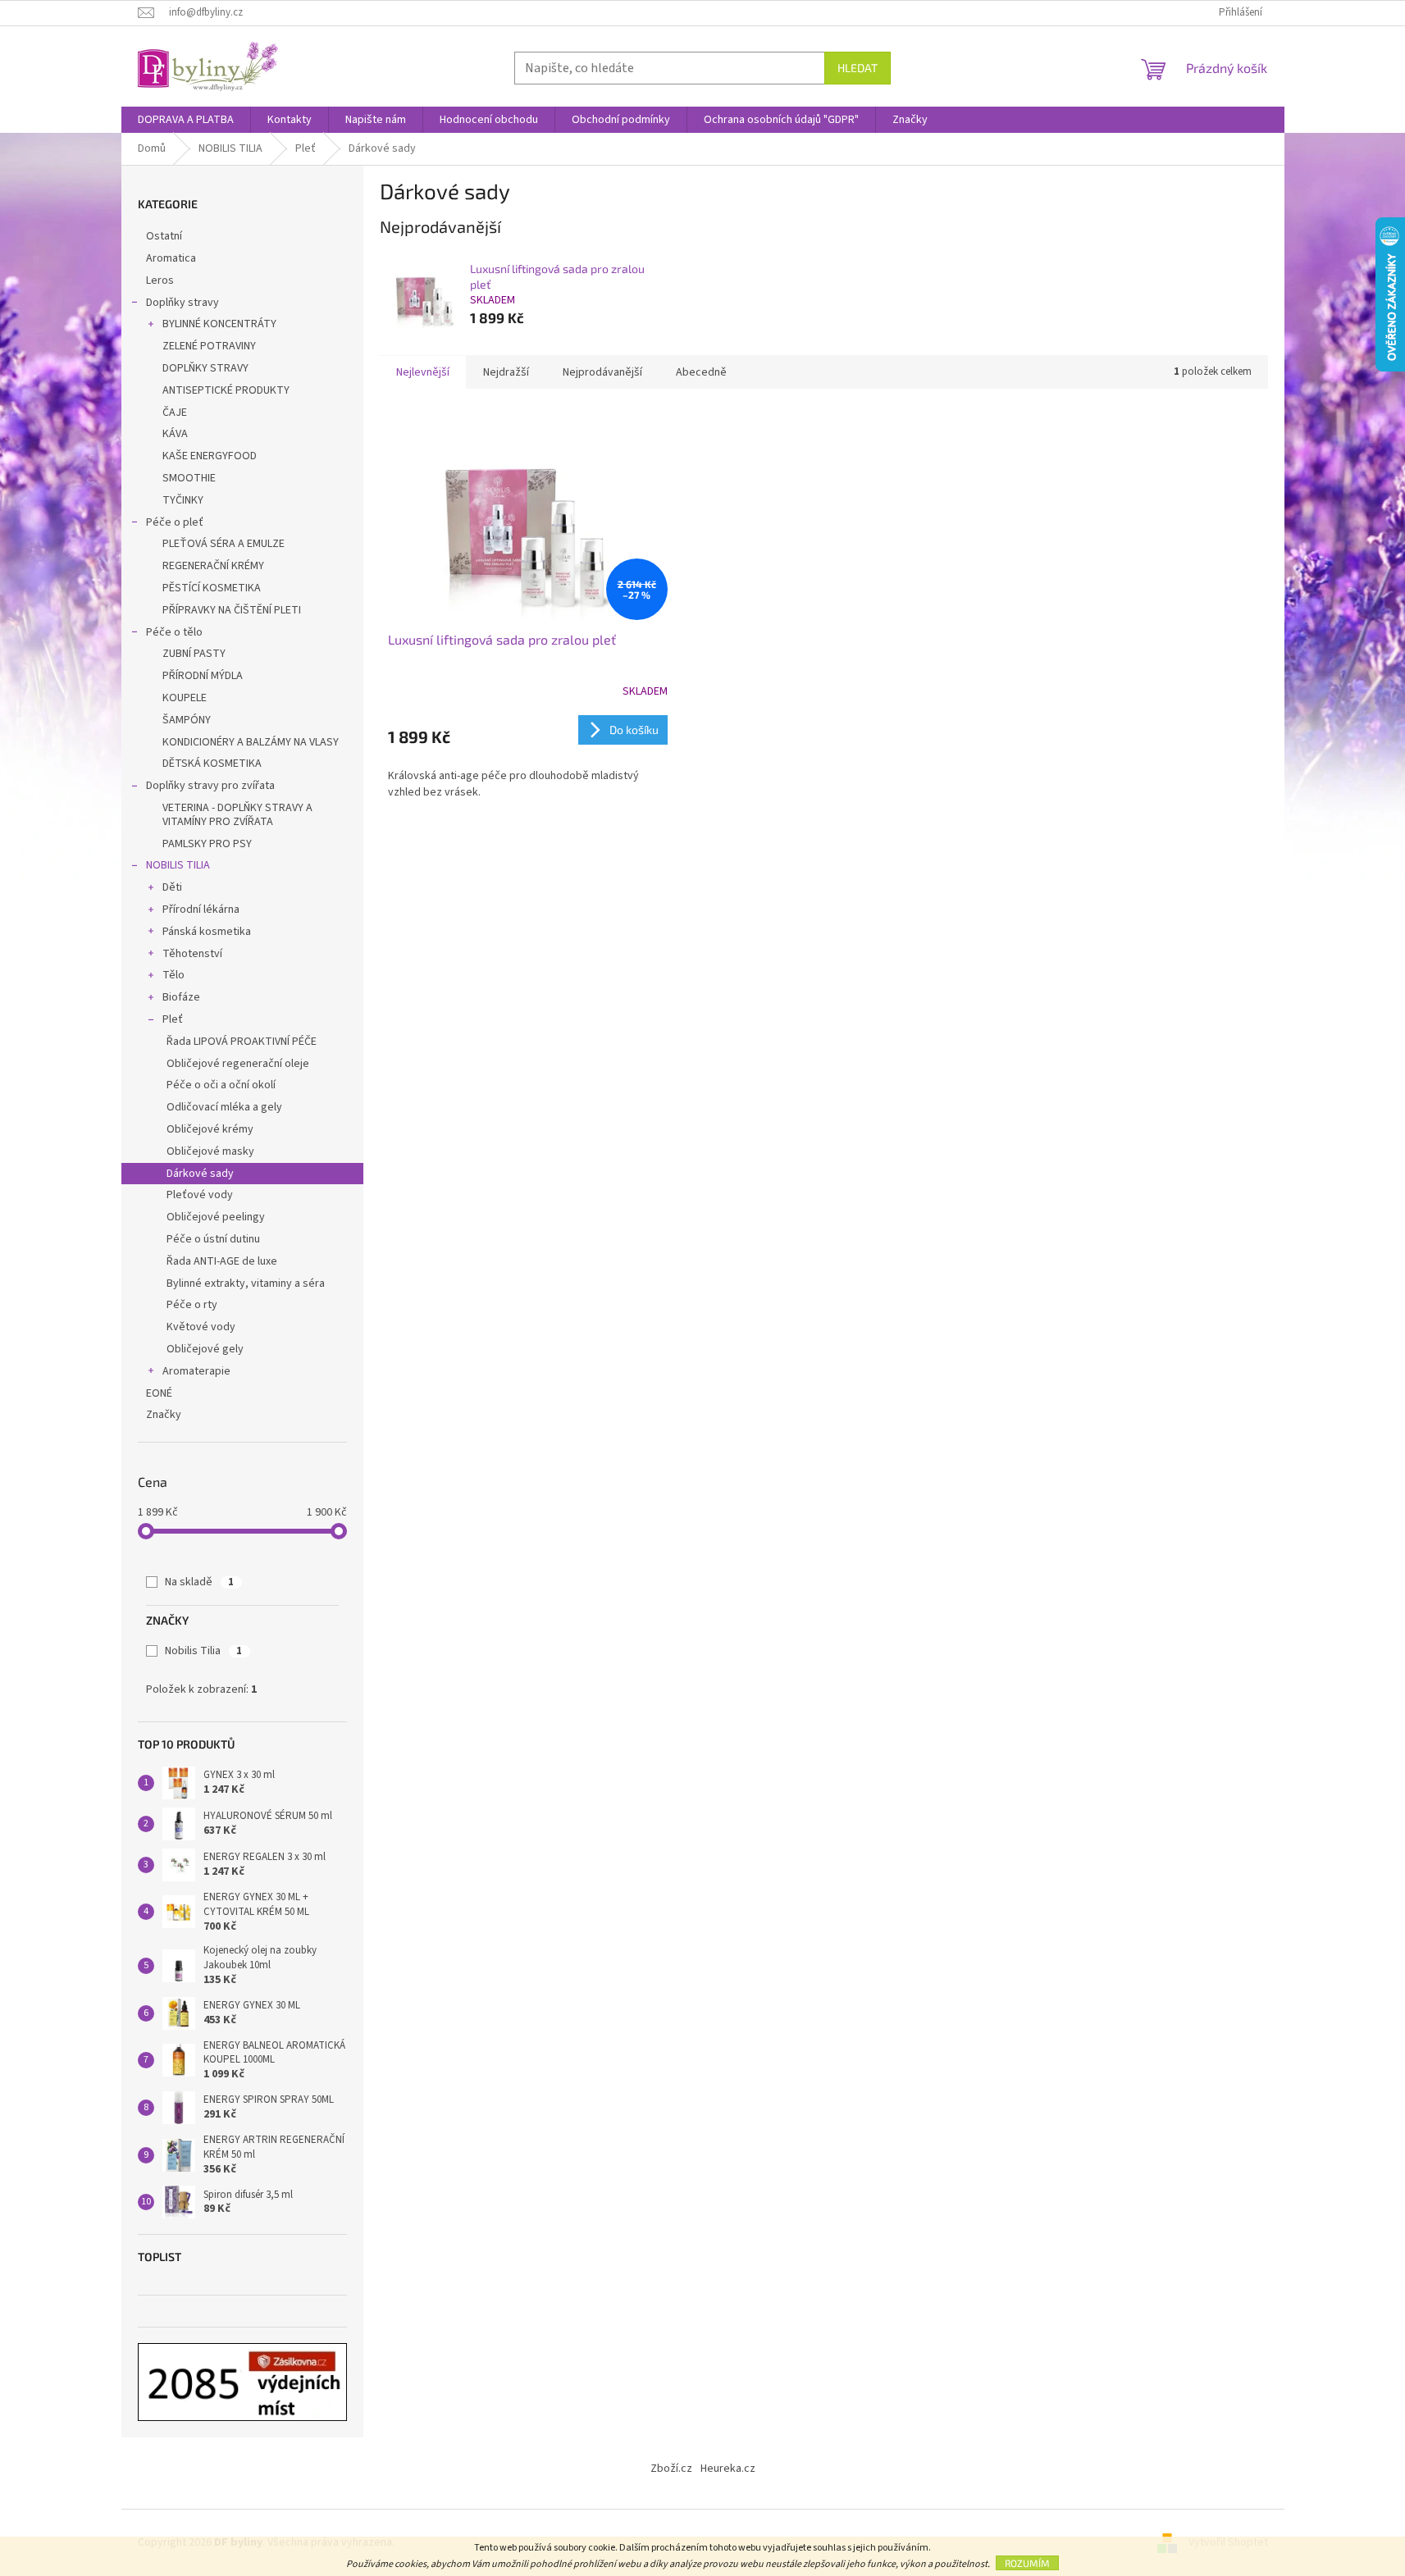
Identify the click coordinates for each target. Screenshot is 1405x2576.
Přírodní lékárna (201, 910)
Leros (160, 280)
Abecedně (701, 372)
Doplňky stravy (182, 303)
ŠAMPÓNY (187, 720)
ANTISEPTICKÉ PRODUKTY (226, 390)
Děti (172, 887)
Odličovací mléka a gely (224, 1107)
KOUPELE (185, 698)
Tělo (173, 975)
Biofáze (181, 997)
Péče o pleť (175, 522)
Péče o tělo (174, 632)
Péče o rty (192, 1305)
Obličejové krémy (210, 1129)
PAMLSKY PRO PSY (207, 844)
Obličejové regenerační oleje (238, 1064)
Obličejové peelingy (216, 1217)
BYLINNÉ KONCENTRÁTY (219, 324)
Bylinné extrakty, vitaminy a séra (246, 1283)
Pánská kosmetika (207, 932)
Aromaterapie (196, 1371)
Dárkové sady (200, 1174)
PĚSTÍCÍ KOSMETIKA (212, 588)
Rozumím (1027, 2563)
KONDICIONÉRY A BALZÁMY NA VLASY (251, 742)
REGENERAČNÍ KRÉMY (213, 566)
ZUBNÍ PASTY (194, 654)
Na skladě (199, 1582)
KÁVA (175, 434)
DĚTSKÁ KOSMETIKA (212, 764)
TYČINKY (183, 500)
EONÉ (159, 1393)
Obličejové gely (205, 1349)
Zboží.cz (671, 2469)
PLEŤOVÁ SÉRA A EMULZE (224, 544)
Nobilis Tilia (203, 1651)
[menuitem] (186, 120)
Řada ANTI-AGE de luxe (222, 1261)
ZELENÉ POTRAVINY (209, 346)
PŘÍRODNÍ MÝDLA (203, 676)
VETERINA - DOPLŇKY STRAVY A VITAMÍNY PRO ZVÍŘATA (237, 815)
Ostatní (164, 236)
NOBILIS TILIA (178, 865)
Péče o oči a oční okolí (221, 1085)
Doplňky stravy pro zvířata (210, 786)
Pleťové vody (200, 1195)
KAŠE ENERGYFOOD (210, 456)
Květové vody (201, 1327)
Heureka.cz (728, 2469)
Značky (164, 1415)
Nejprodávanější (602, 372)
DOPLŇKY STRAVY (205, 368)
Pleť (173, 1019)
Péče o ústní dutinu (213, 1239)
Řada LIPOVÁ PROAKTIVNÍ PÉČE (242, 1042)
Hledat (858, 68)
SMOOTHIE (189, 478)
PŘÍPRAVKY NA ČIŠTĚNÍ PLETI (232, 610)
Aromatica (171, 258)
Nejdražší (506, 372)
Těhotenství (192, 954)
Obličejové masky (210, 1151)
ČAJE (175, 413)
